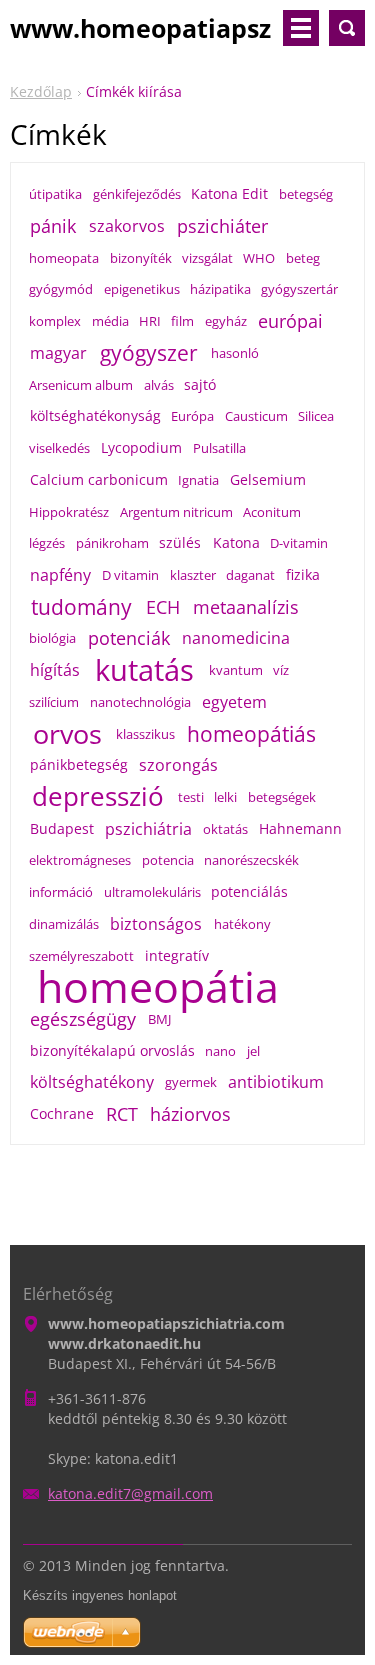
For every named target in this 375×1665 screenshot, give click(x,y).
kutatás (144, 670)
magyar (58, 353)
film (182, 321)
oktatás (225, 829)
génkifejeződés (137, 194)
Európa (192, 416)
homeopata (64, 258)
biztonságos (156, 924)
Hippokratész (69, 512)
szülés (180, 542)
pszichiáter (222, 226)
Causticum (256, 416)
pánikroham (112, 543)
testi (191, 797)
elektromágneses (80, 860)
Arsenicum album (81, 385)
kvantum (236, 670)
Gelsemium (268, 479)
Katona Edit (229, 193)
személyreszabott (81, 956)
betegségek (282, 797)
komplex (55, 321)
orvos (67, 734)
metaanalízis (246, 607)
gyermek (191, 1082)
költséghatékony (92, 1082)
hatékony (242, 924)
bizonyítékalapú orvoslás (112, 1050)
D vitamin (130, 575)
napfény (60, 575)
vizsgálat (207, 258)
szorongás (178, 765)
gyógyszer (149, 353)
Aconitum (272, 512)
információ (61, 892)
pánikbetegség (79, 764)
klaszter (193, 575)
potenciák (129, 638)
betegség (306, 194)
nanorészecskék (251, 860)
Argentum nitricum (176, 512)
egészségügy (83, 1019)
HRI (150, 321)
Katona (236, 542)
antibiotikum (276, 1082)
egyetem (234, 702)
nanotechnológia (140, 702)
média (110, 321)
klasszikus (145, 734)
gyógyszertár (299, 289)
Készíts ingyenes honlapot (100, 1595)
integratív (177, 955)
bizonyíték (141, 258)
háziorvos (190, 1114)
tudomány (81, 607)
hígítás (55, 670)
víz (281, 670)
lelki (225, 797)
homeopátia (158, 987)
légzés (47, 543)
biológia (52, 638)
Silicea (316, 416)
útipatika (55, 194)
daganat (250, 575)
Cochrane (62, 1113)
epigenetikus (142, 289)
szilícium (54, 702)
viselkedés (59, 448)
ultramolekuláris (152, 892)
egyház (226, 321)
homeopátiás (251, 734)
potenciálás (249, 891)
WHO (259, 258)
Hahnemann (300, 828)
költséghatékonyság (95, 415)
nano (220, 1051)
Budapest (62, 828)
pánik (53, 226)
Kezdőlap (41, 91)
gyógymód (61, 289)
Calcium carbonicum (99, 479)
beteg (303, 258)
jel (253, 1051)
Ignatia (198, 480)
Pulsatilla (219, 448)
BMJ (159, 1019)
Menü (301, 28)
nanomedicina (236, 638)
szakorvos (127, 226)
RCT (122, 1114)
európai (290, 321)
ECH (163, 607)
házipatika (220, 289)
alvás (159, 385)
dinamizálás (64, 924)
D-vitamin (299, 543)
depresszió (98, 797)
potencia (168, 860)
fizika (303, 574)
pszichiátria (148, 829)
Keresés (347, 28)
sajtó (200, 384)
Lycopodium (141, 447)
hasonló (235, 353)
